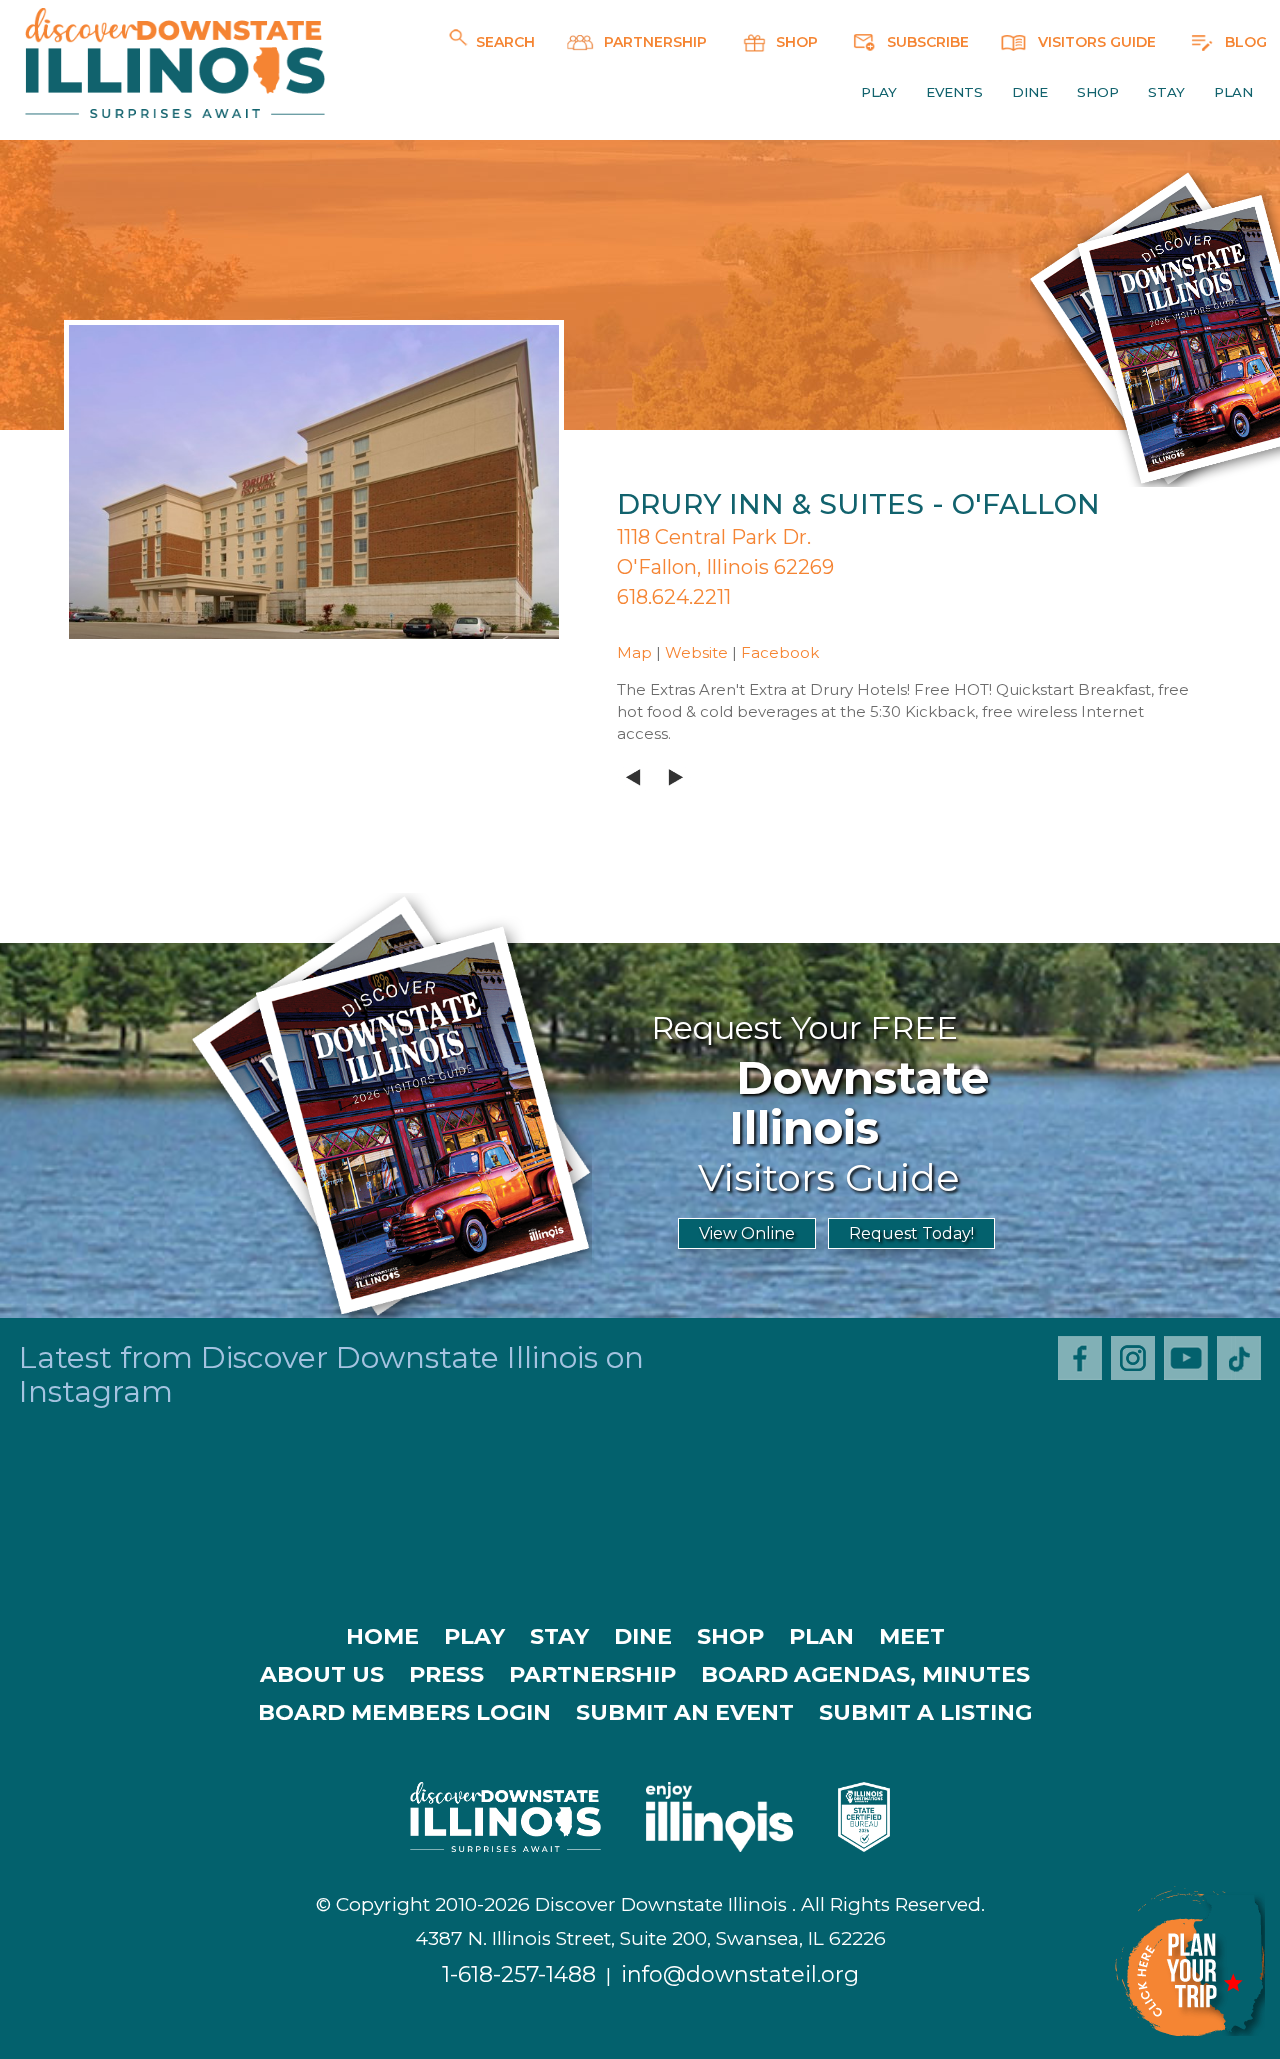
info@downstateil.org (740, 1974)
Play (879, 92)
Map (634, 652)
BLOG (1244, 42)
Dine (1030, 92)
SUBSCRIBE (926, 42)
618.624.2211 (674, 597)
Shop (1098, 92)
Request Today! (911, 1233)
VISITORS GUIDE (1095, 42)
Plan (1233, 92)
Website (696, 652)
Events (954, 92)
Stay (1166, 92)
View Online (747, 1233)
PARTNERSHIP (653, 42)
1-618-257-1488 (519, 1974)
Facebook (780, 652)
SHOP (795, 42)
